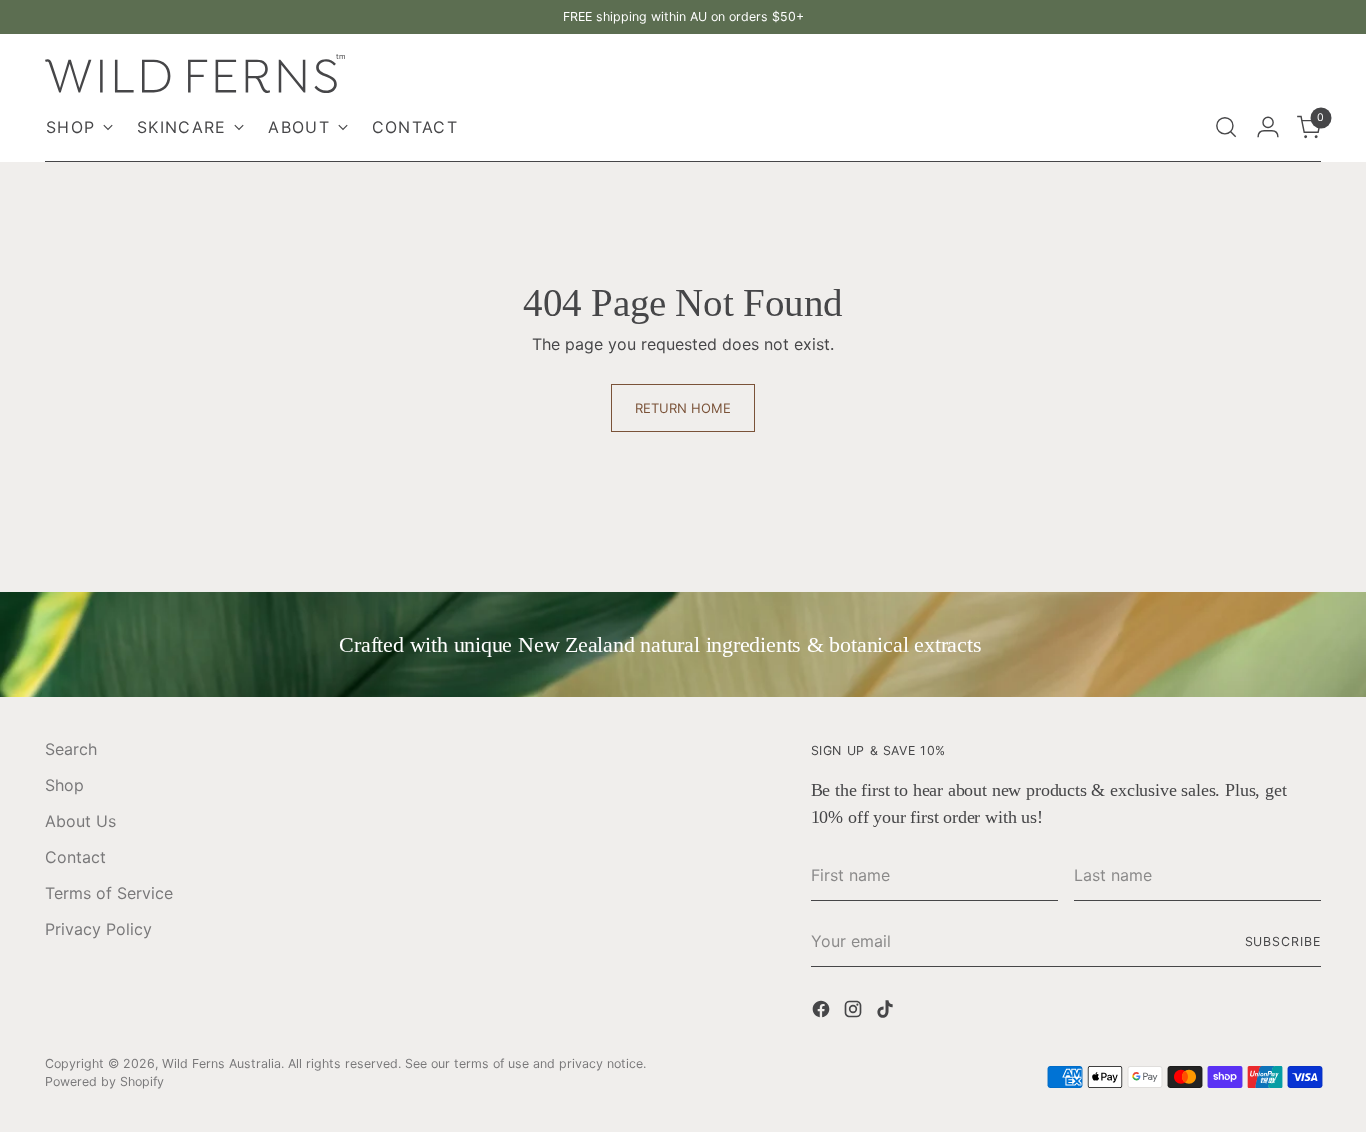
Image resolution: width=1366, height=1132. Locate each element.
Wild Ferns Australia (221, 1063)
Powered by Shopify (104, 1081)
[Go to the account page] (1268, 127)
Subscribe (1283, 941)
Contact (75, 857)
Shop (64, 785)
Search (71, 749)
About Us (80, 821)
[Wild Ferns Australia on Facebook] (823, 1012)
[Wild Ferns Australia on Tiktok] (887, 1012)
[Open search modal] (1226, 127)
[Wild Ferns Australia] (195, 73)
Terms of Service (109, 893)
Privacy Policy (98, 929)
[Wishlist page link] (1183, 127)
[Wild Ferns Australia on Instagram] (855, 1012)
